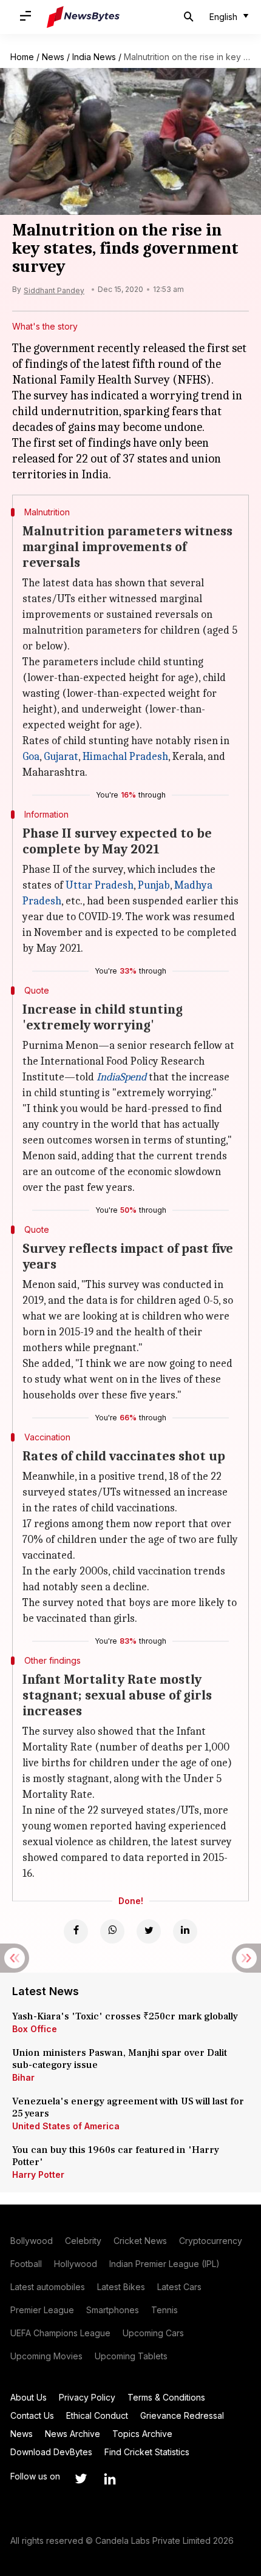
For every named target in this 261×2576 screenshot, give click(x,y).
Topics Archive (142, 2434)
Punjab (154, 885)
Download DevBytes (51, 2452)
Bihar (23, 2077)
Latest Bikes (121, 2287)
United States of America (66, 2126)
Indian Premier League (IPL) (164, 2264)
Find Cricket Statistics (147, 2452)
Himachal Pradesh (125, 757)
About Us (29, 2397)
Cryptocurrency (211, 2241)
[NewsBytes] (83, 17)
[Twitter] (149, 1931)
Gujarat (61, 757)
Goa (31, 757)
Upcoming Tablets (131, 2356)
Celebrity (83, 2241)
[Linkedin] (185, 1931)
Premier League (42, 2310)
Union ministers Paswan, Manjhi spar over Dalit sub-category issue (120, 2059)
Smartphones (113, 2310)
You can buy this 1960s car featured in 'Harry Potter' (116, 2156)
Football (26, 2264)
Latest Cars (179, 2287)
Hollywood (76, 2264)
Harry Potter (38, 2174)
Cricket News (140, 2241)
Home (22, 57)
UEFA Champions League (60, 2333)
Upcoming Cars (153, 2333)
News (53, 57)
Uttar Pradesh (100, 885)
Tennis (164, 2310)
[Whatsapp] (112, 1931)
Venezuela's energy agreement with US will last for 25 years (128, 2107)
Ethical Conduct (97, 2415)
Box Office (35, 2029)
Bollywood (32, 2241)
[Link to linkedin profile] (110, 2479)
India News (94, 57)
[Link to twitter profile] (81, 2479)
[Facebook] (76, 1931)
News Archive (73, 2434)
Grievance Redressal (182, 2415)
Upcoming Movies (46, 2356)
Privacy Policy (87, 2397)
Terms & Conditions (166, 2397)
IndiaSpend (121, 1077)
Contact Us (32, 2415)
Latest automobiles (48, 2287)
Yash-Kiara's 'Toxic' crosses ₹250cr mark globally (125, 2016)
